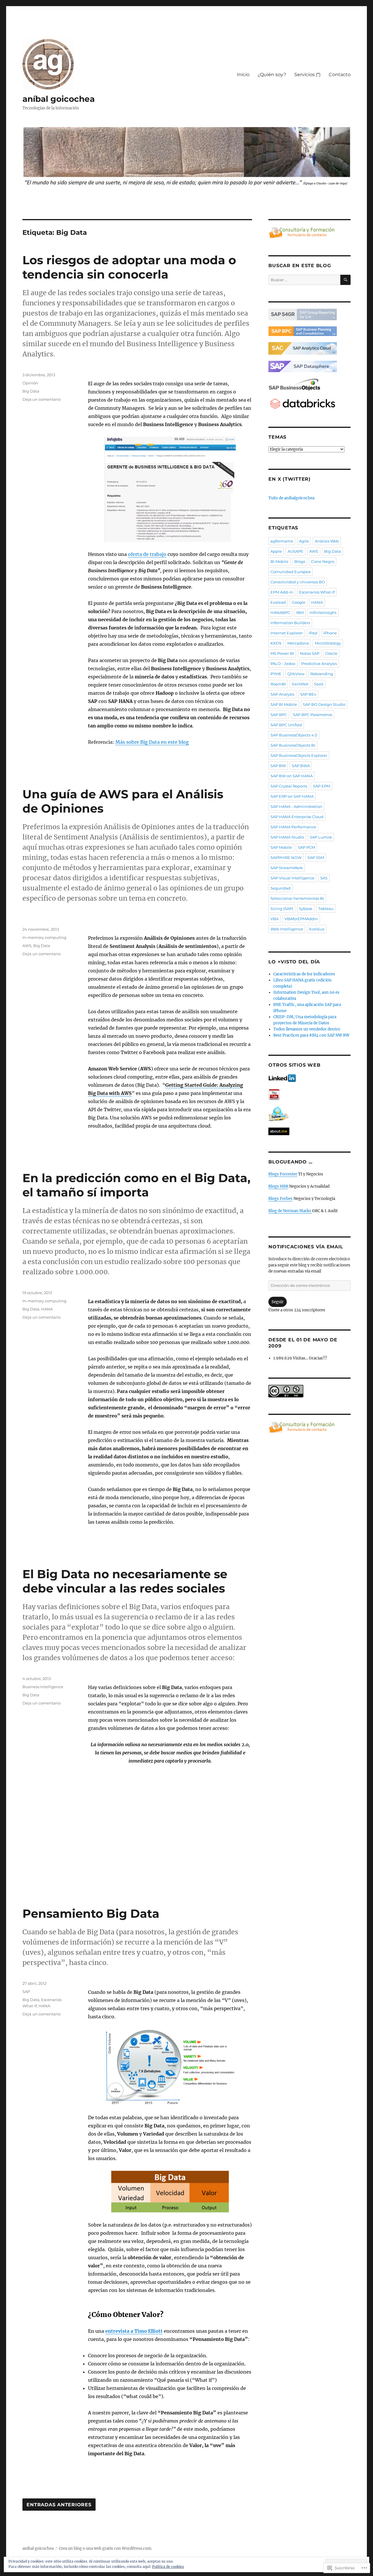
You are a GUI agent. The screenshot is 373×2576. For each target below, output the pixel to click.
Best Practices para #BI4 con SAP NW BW (311, 1035)
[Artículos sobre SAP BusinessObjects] (309, 385)
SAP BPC (279, 715)
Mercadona (298, 643)
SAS (324, 878)
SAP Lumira (321, 837)
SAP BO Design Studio (324, 704)
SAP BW (278, 766)
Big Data (31, 391)
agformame (282, 541)
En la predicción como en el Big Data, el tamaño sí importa (136, 1185)
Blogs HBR (278, 1186)
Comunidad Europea (291, 572)
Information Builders (290, 623)
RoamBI (278, 684)
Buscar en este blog (300, 266)
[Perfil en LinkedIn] (309, 1078)
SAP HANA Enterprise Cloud (297, 817)
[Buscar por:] (304, 280)
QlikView (296, 674)
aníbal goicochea (59, 99)
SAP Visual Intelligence (292, 878)
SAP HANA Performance (293, 827)
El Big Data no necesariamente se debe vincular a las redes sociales (125, 1581)
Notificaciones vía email (306, 1247)
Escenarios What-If (317, 592)
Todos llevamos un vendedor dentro (307, 1029)
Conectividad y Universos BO (298, 582)
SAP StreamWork (287, 868)
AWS (27, 946)
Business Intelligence (43, 1687)
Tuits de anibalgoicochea (291, 498)
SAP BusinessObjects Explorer (299, 755)
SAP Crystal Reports (289, 786)
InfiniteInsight (323, 612)
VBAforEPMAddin (301, 919)
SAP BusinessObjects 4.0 (294, 735)
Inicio (243, 75)
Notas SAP (310, 653)
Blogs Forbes (280, 1199)
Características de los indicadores (304, 974)
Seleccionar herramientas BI (297, 898)
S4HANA (300, 684)
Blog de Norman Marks (290, 1211)
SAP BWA (301, 766)
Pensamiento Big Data (91, 1913)
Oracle (331, 653)
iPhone (330, 633)
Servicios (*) (307, 75)
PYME (276, 674)
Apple (276, 551)
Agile (304, 541)
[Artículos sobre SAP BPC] (309, 331)
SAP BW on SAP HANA (292, 776)
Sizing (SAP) (282, 909)
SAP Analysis (282, 694)
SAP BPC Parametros (313, 715)
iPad (313, 633)
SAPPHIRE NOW (286, 857)
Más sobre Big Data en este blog (152, 742)
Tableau (326, 909)
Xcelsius (317, 929)
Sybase (306, 909)
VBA (275, 919)
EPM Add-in (282, 592)
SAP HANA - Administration (296, 806)
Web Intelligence (287, 929)
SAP (26, 1992)
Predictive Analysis (319, 664)
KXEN (276, 643)
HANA (47, 1309)
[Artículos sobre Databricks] (309, 404)
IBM (300, 612)
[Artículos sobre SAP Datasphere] (309, 367)
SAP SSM (316, 857)
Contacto (340, 75)
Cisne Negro (323, 561)
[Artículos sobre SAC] (309, 348)
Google (299, 602)
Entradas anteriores (59, 2505)
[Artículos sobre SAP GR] (309, 314)
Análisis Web (327, 541)
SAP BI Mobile (284, 704)
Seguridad (280, 888)
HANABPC (280, 612)
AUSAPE (295, 551)
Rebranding (322, 674)
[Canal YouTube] (309, 1094)
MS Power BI (282, 653)
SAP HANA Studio (287, 837)
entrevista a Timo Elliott (134, 2331)
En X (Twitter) (290, 479)
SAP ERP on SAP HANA (292, 796)
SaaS (319, 684)
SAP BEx (308, 694)
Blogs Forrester (283, 1174)
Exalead (278, 602)
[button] (170, 489)
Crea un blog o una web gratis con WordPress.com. (105, 2548)
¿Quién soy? (272, 75)
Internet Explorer (287, 633)
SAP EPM (322, 786)
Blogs (300, 561)
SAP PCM (306, 847)
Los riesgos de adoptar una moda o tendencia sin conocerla (129, 267)
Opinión (30, 383)
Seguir (278, 1302)
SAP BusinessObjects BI (293, 745)
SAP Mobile (281, 847)
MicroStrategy (328, 643)
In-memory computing (44, 937)
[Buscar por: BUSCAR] (309, 280)
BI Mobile (279, 561)
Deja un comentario (42, 399)
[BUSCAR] (345, 280)
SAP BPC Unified (286, 725)
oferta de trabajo (147, 554)
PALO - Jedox (283, 664)
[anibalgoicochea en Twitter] (309, 1114)
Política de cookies (168, 2567)
